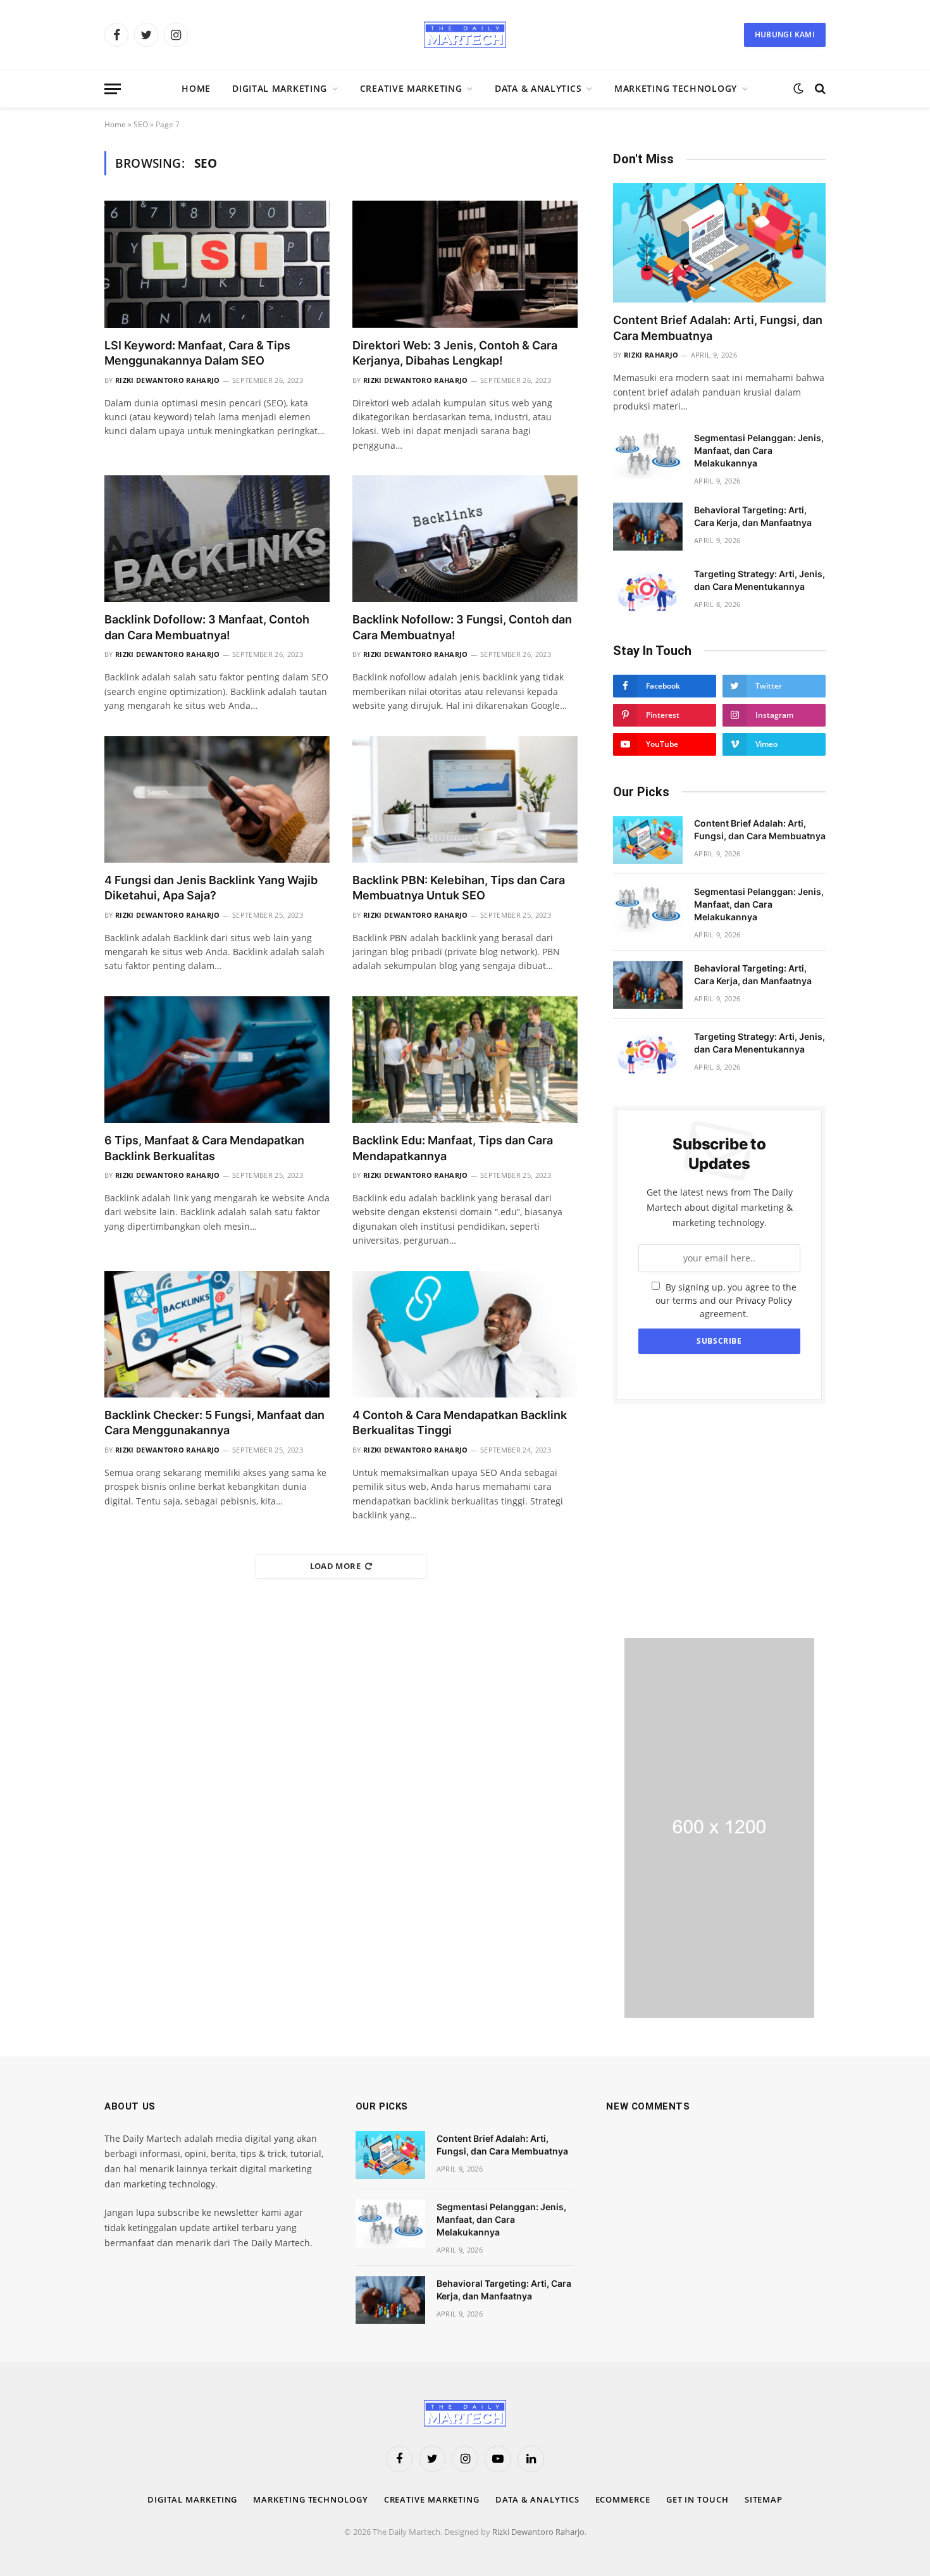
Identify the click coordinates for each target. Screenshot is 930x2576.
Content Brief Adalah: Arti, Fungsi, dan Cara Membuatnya (718, 328)
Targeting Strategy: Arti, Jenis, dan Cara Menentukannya (759, 580)
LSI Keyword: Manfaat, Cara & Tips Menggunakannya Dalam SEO (197, 353)
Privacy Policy (764, 1300)
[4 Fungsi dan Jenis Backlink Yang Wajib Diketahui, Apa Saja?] (217, 799)
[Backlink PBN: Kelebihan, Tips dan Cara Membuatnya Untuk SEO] (465, 799)
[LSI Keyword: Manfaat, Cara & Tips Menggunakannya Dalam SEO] (217, 264)
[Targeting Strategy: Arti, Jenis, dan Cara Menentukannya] (648, 591)
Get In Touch (697, 2499)
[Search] (819, 89)
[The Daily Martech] (465, 35)
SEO (141, 124)
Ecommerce (623, 2499)
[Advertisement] (719, 1521)
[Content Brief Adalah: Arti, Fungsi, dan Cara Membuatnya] (719, 243)
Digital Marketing (280, 88)
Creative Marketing (411, 88)
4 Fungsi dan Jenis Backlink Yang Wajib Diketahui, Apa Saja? (211, 888)
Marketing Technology (676, 88)
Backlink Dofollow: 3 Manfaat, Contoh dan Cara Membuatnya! (207, 627)
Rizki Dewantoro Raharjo (168, 380)
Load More (336, 1566)
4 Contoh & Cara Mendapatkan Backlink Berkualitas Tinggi (460, 1422)
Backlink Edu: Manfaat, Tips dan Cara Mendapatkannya (453, 1148)
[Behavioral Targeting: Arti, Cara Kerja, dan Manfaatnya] (648, 527)
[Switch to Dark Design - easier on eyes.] (798, 89)
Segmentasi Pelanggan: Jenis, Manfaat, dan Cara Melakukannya (759, 450)
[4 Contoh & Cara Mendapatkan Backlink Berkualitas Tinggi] (465, 1334)
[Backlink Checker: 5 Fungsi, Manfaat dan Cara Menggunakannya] (217, 1334)
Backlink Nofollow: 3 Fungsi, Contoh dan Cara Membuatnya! (462, 627)
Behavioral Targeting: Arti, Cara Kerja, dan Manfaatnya (753, 516)
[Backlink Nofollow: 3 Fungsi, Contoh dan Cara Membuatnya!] (465, 539)
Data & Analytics (538, 88)
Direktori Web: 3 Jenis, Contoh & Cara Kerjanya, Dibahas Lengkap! (455, 353)
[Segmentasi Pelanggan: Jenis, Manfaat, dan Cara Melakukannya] (648, 454)
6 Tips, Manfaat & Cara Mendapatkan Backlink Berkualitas (204, 1148)
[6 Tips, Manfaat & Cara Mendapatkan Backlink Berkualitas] (217, 1060)
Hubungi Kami (785, 34)
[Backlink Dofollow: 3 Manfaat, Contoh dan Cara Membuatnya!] (217, 539)
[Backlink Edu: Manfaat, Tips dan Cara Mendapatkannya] (465, 1060)
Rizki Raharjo (651, 355)
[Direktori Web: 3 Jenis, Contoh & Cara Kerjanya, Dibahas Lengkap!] (465, 264)
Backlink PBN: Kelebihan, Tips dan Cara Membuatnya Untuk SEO (459, 888)
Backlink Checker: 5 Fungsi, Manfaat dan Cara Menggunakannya (214, 1422)
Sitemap (764, 2499)
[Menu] (113, 89)
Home (196, 88)
